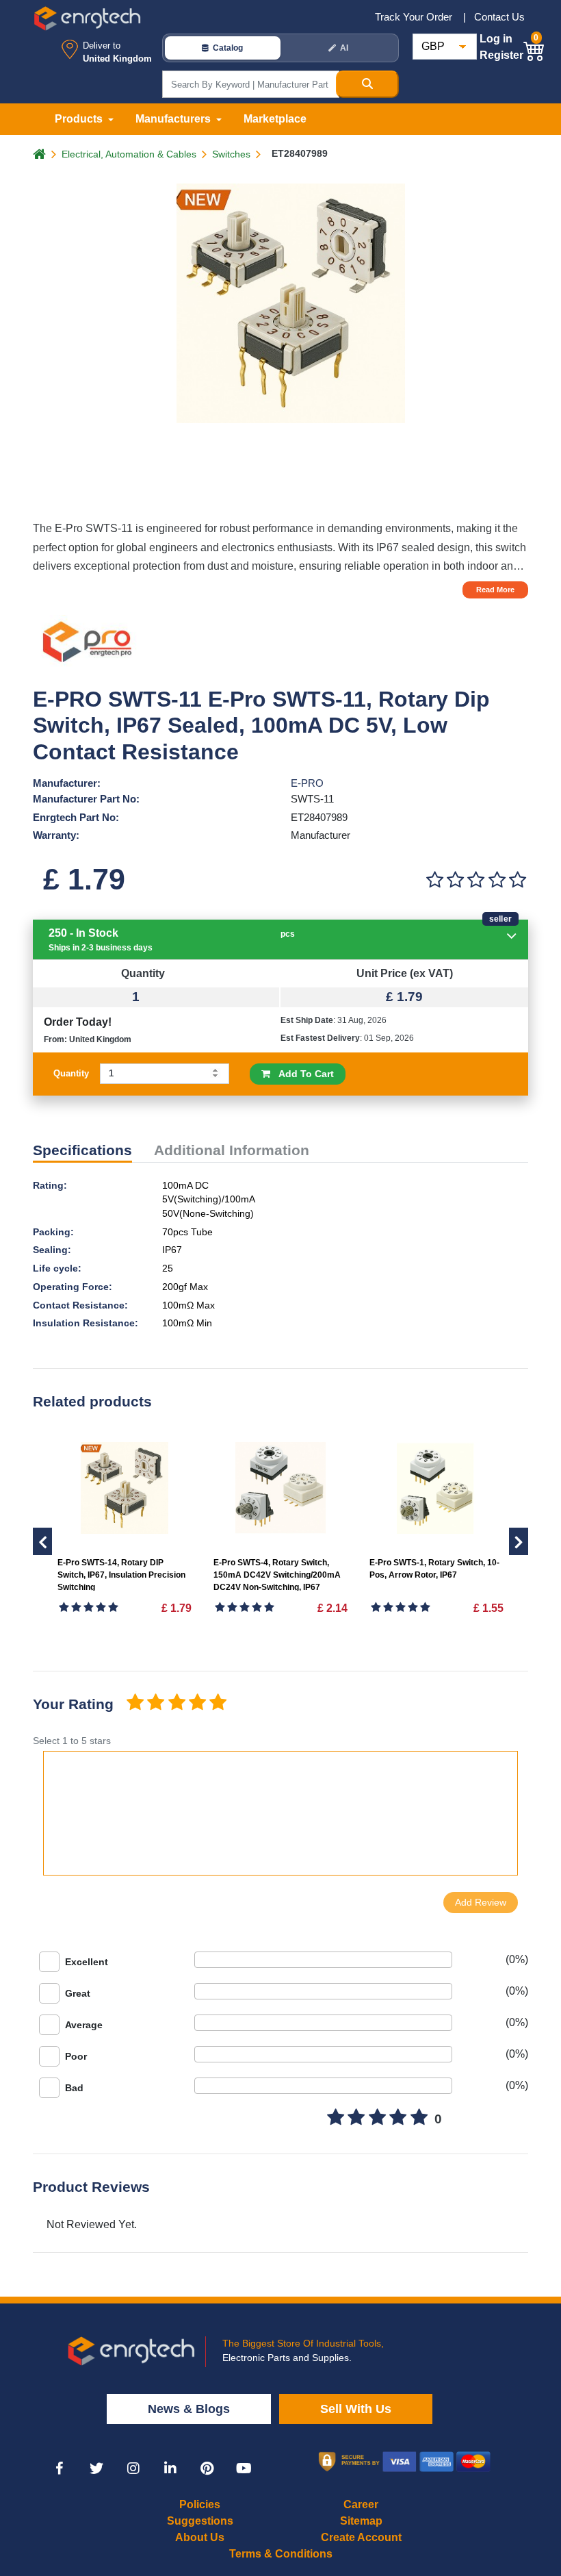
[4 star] (197, 1703)
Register (501, 55)
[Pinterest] (207, 2468)
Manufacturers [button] (174, 119)
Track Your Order (415, 17)
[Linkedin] (170, 2468)
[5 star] (218, 1703)
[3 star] (177, 1703)
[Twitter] (96, 2468)
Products (80, 119)
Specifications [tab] (82, 1150)
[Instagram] (133, 2468)
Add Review (481, 1902)
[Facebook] (60, 2468)
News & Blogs (189, 2409)
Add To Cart (302, 1074)
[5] (518, 880)
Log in (496, 39)
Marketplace (275, 119)
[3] (476, 880)
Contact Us (499, 17)
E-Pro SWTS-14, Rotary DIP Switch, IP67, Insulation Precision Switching (121, 1575)
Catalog (228, 48)
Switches (231, 154)
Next (42, 1541)
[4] (497, 880)
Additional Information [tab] (232, 1150)
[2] (455, 880)
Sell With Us (356, 2409)
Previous (519, 1541)
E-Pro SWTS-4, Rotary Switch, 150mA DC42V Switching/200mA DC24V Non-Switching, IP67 (277, 1575)
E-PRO (307, 783)
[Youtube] (244, 2468)
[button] (534, 49)
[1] (434, 880)
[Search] (367, 84)
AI (344, 48)
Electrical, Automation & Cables (129, 154)
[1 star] (135, 1703)
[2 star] (155, 1703)
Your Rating (73, 1704)
